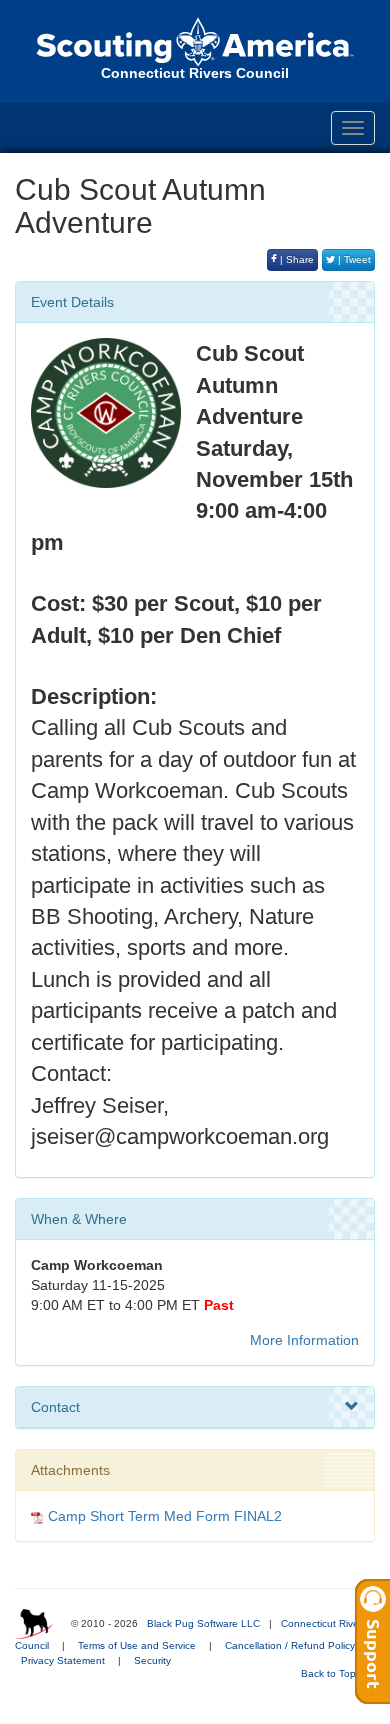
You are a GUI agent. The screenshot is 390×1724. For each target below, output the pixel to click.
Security (152, 1660)
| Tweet (353, 259)
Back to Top (330, 1673)
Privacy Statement (63, 1660)
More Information (304, 1340)
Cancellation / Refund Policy (290, 1645)
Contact (55, 1407)
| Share (295, 259)
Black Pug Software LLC (203, 1623)
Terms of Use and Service (137, 1645)
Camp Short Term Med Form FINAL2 (165, 1516)
